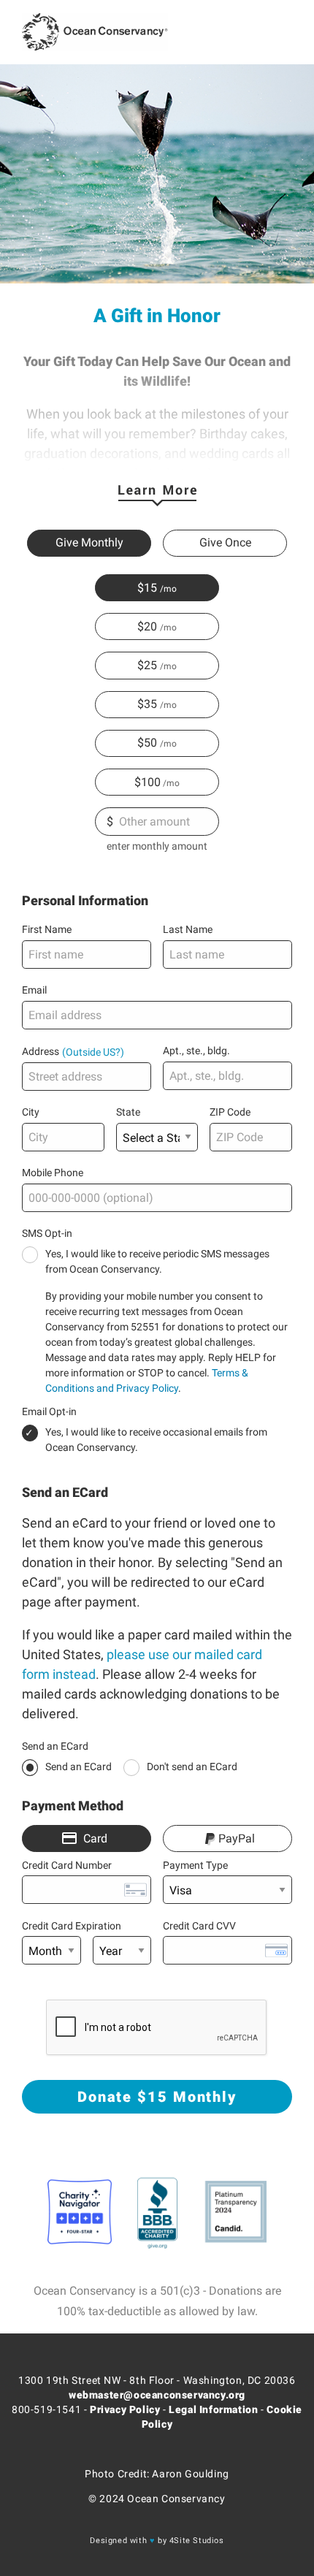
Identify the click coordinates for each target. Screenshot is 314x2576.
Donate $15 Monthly (157, 2097)
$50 (147, 743)
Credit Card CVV (199, 1926)
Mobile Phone (53, 1173)
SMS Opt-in (47, 1233)
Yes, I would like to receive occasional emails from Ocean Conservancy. (156, 1440)
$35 (147, 704)
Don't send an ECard (192, 1767)
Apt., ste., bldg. (196, 1051)
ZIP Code (230, 1112)
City (31, 1112)
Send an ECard (55, 1746)
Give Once (225, 542)
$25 (147, 665)
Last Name (188, 929)
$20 (147, 626)
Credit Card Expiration (72, 1926)
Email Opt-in (49, 1411)
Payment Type (195, 1865)
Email (34, 990)
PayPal (237, 1838)
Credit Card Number (67, 1865)
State (128, 1112)
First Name (47, 929)
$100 (148, 782)
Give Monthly (89, 542)
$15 (147, 588)
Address (41, 1051)
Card (95, 1838)
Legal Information (213, 2409)
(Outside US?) (93, 1051)
